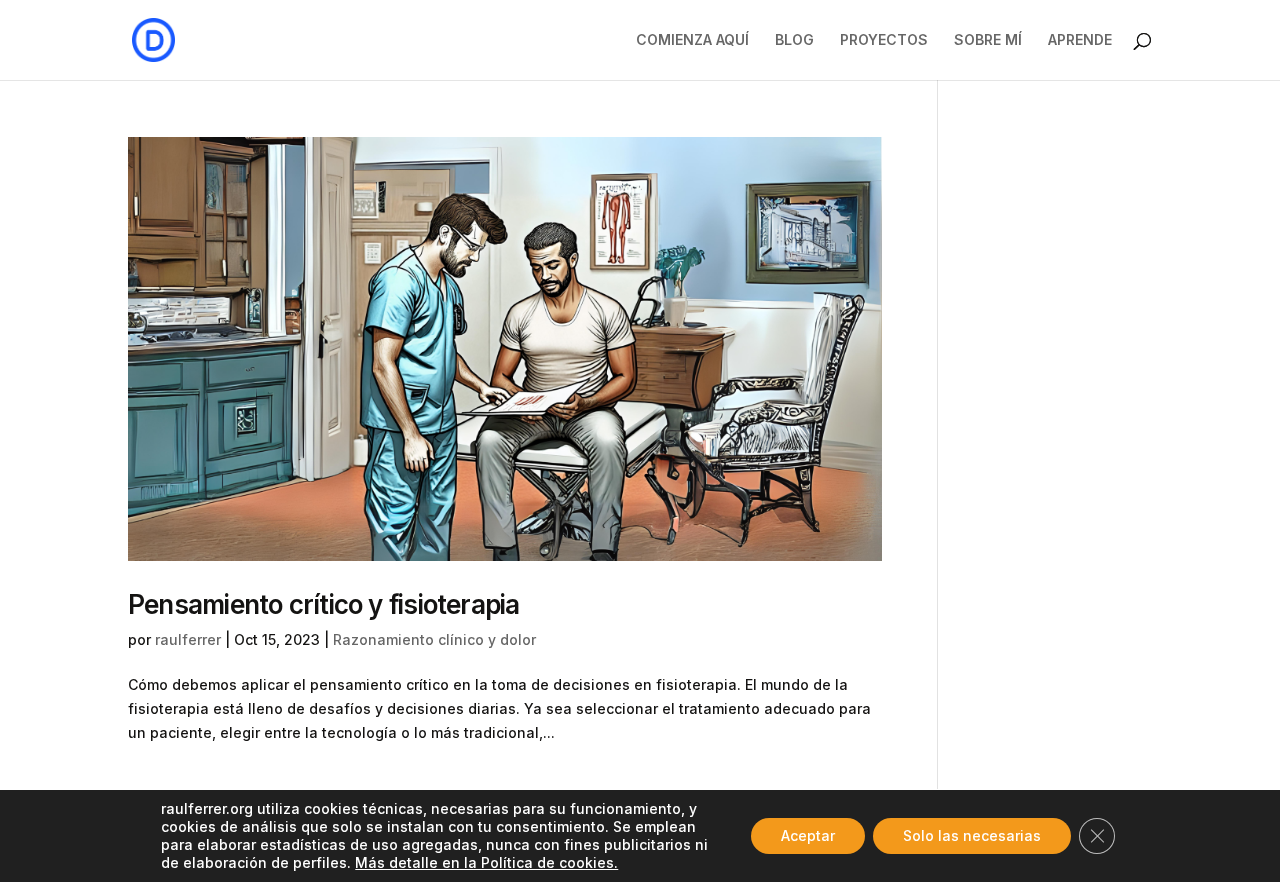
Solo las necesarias (972, 835)
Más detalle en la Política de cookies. (486, 862)
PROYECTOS (884, 40)
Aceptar (808, 835)
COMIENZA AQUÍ (692, 40)
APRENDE (1080, 40)
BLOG (794, 40)
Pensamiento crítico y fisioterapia (323, 604)
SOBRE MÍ (988, 40)
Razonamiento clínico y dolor (434, 639)
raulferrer (188, 639)
